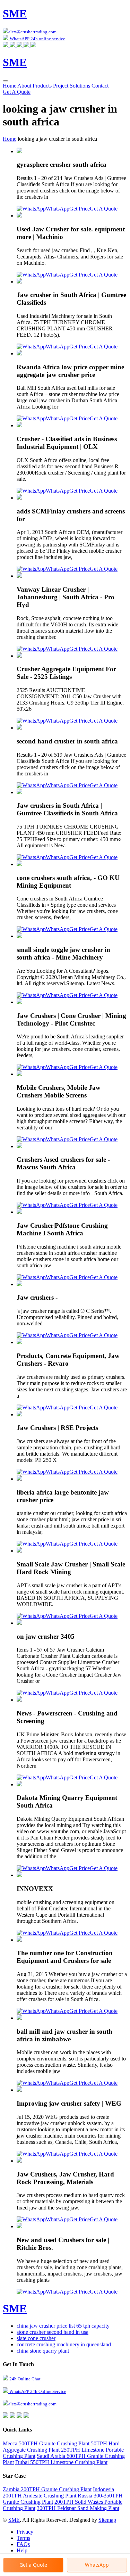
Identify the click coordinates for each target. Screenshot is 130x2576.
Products (42, 86)
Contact (100, 86)
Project (61, 86)
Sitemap (107, 2520)
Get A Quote (17, 92)
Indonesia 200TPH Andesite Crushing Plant (58, 2492)
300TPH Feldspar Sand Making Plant (78, 2508)
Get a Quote (33, 2565)
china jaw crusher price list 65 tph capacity (63, 2326)
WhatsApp (58, 209)
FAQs (23, 2544)
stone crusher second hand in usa (53, 2332)
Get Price (80, 209)
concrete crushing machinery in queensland (64, 2344)
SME (14, 2520)
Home (10, 86)
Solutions (80, 86)
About (24, 86)
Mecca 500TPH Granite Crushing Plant (46, 2443)
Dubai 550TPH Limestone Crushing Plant (61, 2462)
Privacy (25, 2532)
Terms (23, 2538)
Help (22, 2550)
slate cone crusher (36, 2338)
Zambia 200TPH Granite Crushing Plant (47, 2489)
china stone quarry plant (43, 2351)
